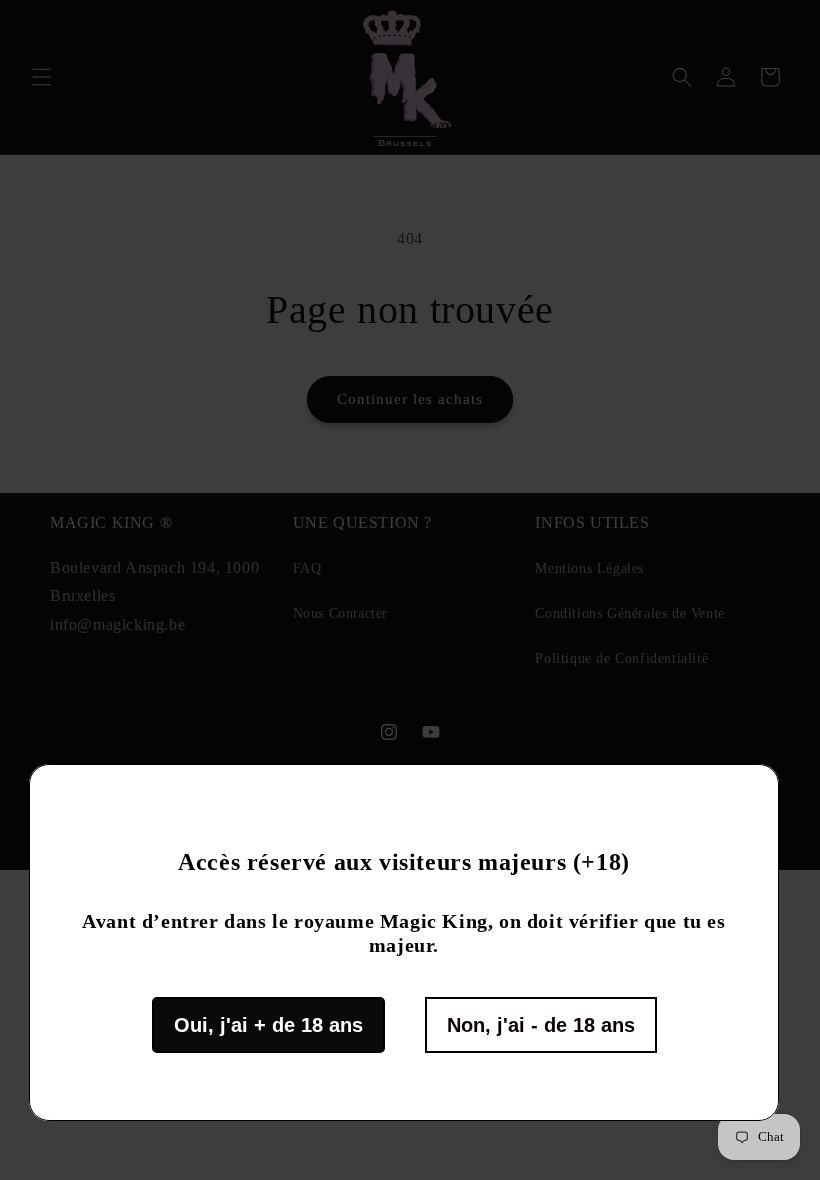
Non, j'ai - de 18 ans (541, 1025)
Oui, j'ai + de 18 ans (268, 1025)
